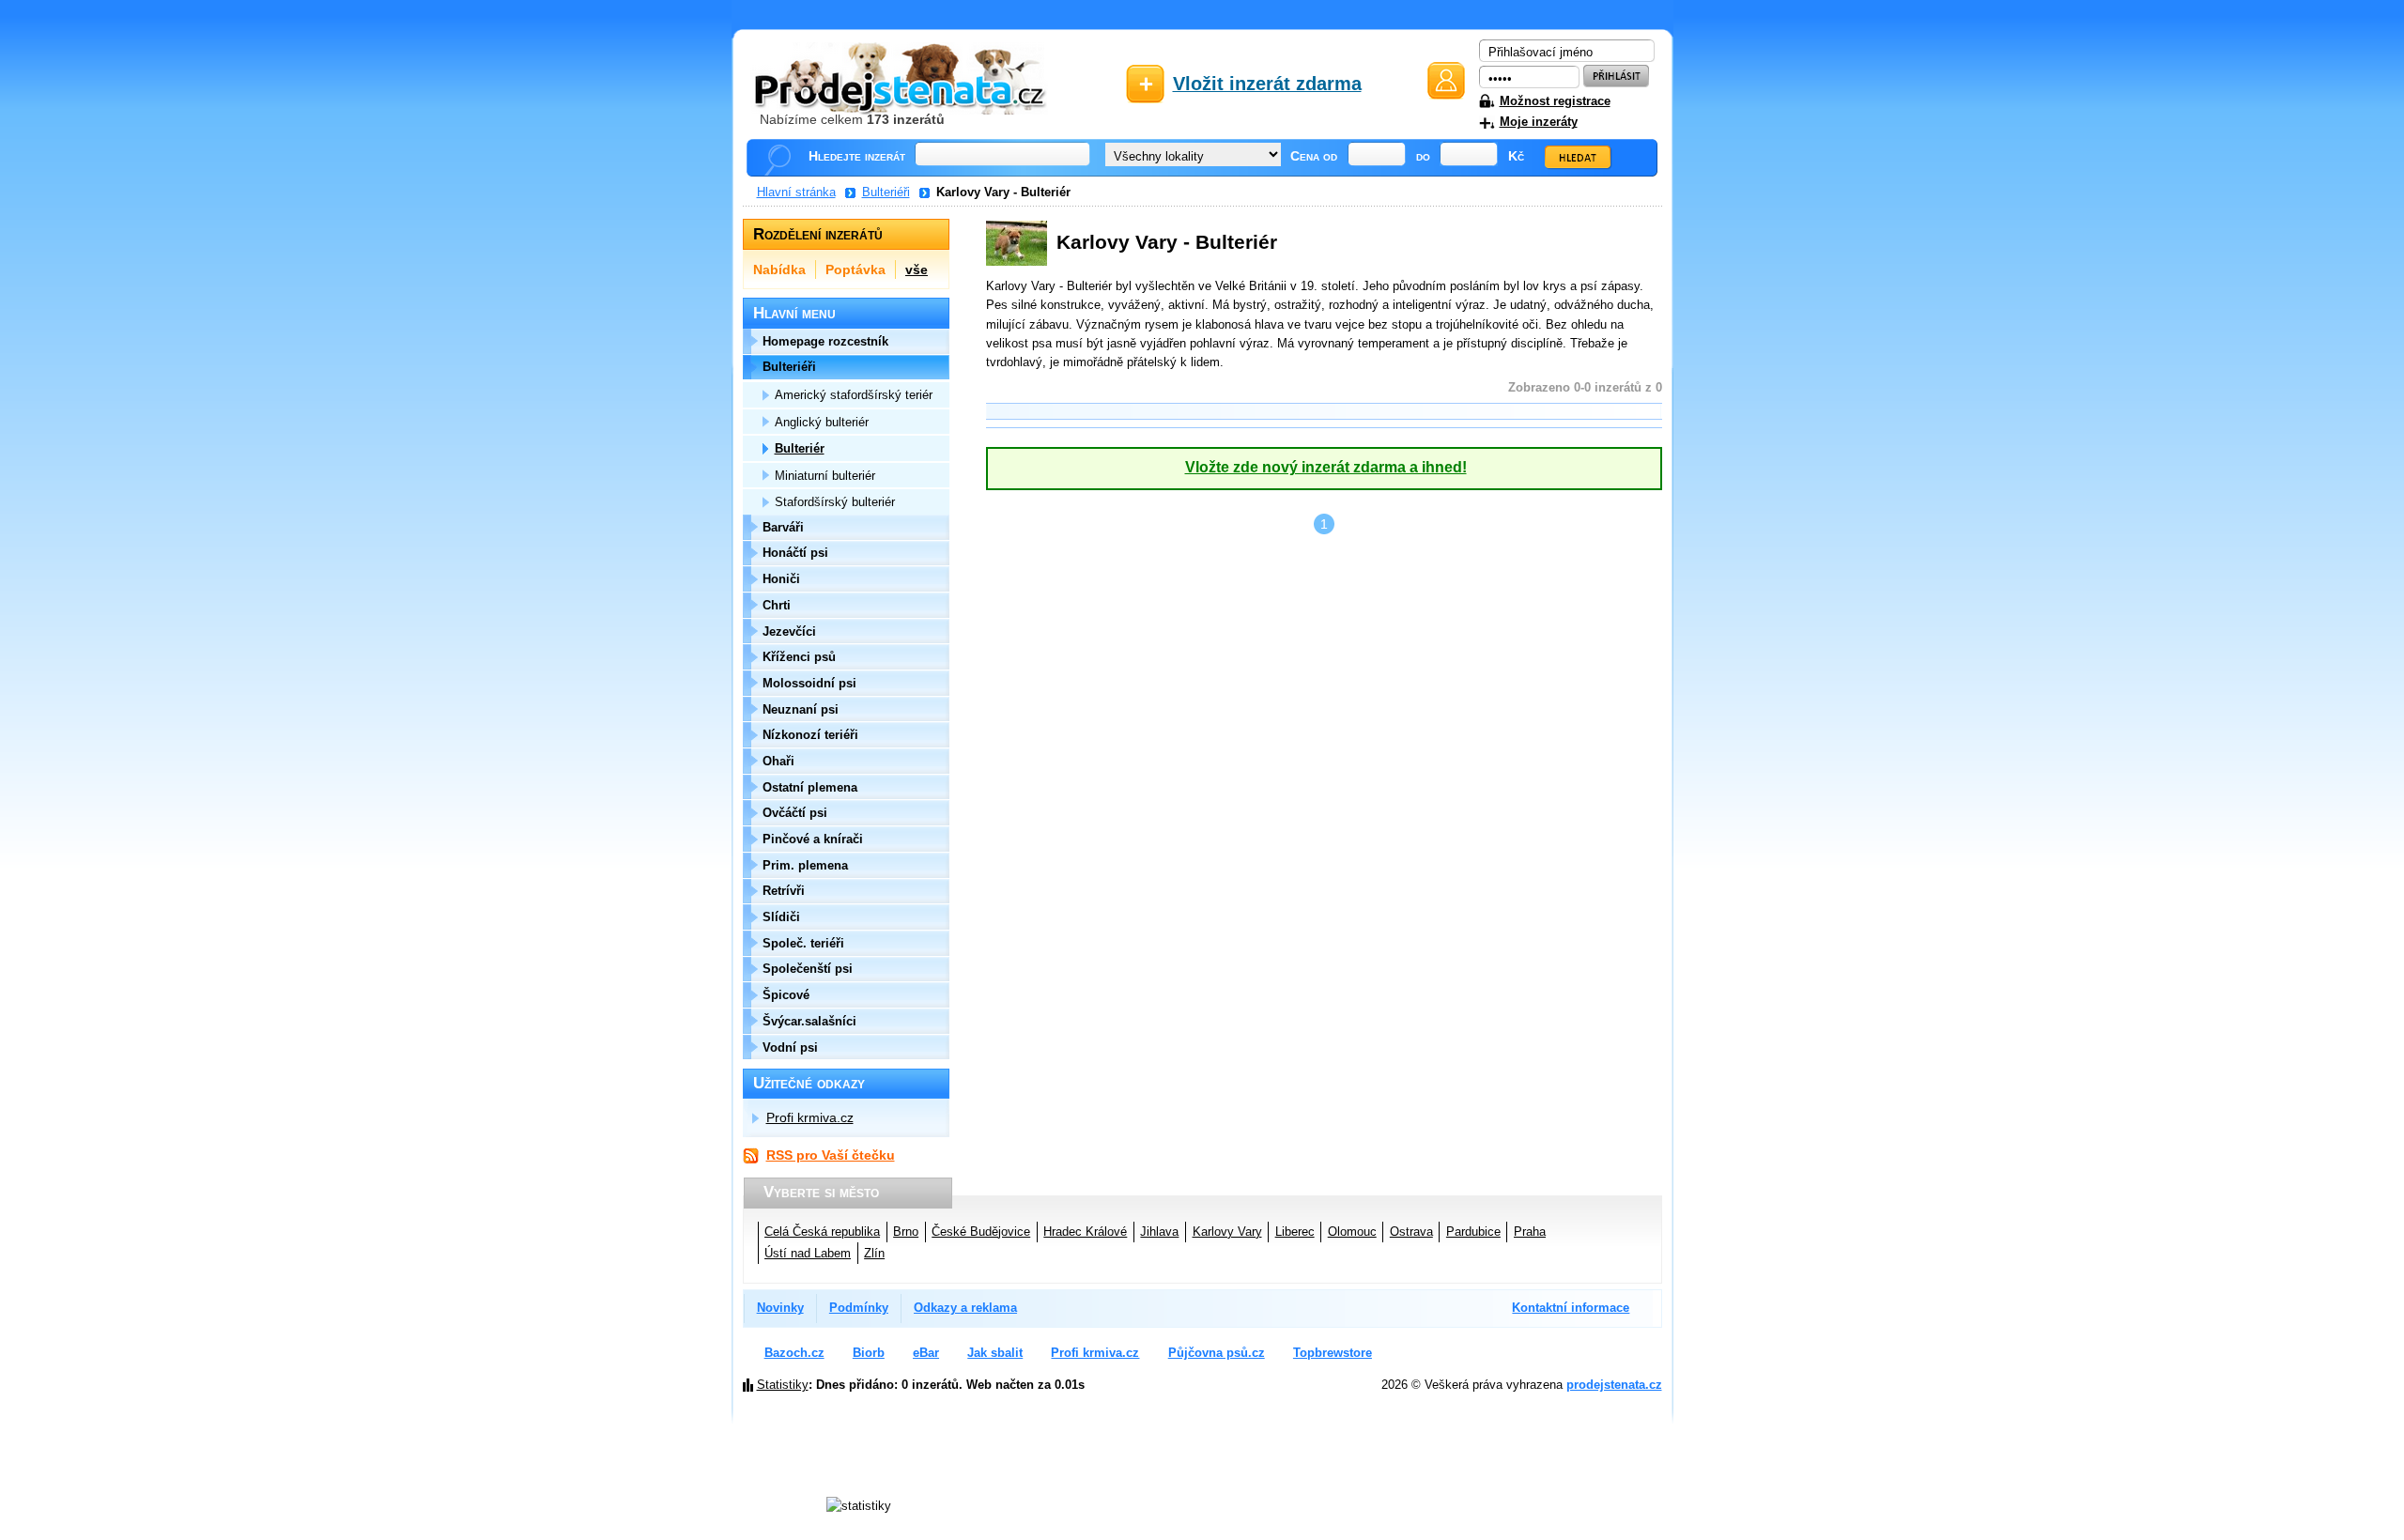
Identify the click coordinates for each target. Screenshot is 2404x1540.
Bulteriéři (886, 192)
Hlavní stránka (796, 192)
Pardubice (1473, 1232)
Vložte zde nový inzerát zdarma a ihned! (1326, 467)
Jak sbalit (995, 1353)
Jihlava (1159, 1232)
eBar (926, 1353)
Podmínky (859, 1308)
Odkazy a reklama (965, 1308)
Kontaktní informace (1571, 1308)
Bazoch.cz (794, 1353)
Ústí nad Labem (808, 1253)
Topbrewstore (1333, 1353)
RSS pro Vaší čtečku (831, 1155)
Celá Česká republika (822, 1232)
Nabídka (779, 269)
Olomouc (1352, 1232)
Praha (1530, 1232)
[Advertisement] (1237, 1468)
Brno (906, 1232)
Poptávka (855, 269)
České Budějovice (981, 1232)
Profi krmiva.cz (810, 1117)
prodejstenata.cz (1614, 1385)
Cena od (1314, 156)
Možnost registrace (1555, 101)
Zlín (874, 1253)
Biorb (869, 1353)
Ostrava (1411, 1232)
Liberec (1295, 1232)
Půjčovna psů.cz (1217, 1353)
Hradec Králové (1085, 1232)
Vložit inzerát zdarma (1267, 84)
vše (917, 269)
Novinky (780, 1308)
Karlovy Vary (1227, 1232)
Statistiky (783, 1385)
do (1423, 156)
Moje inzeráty (1539, 122)
